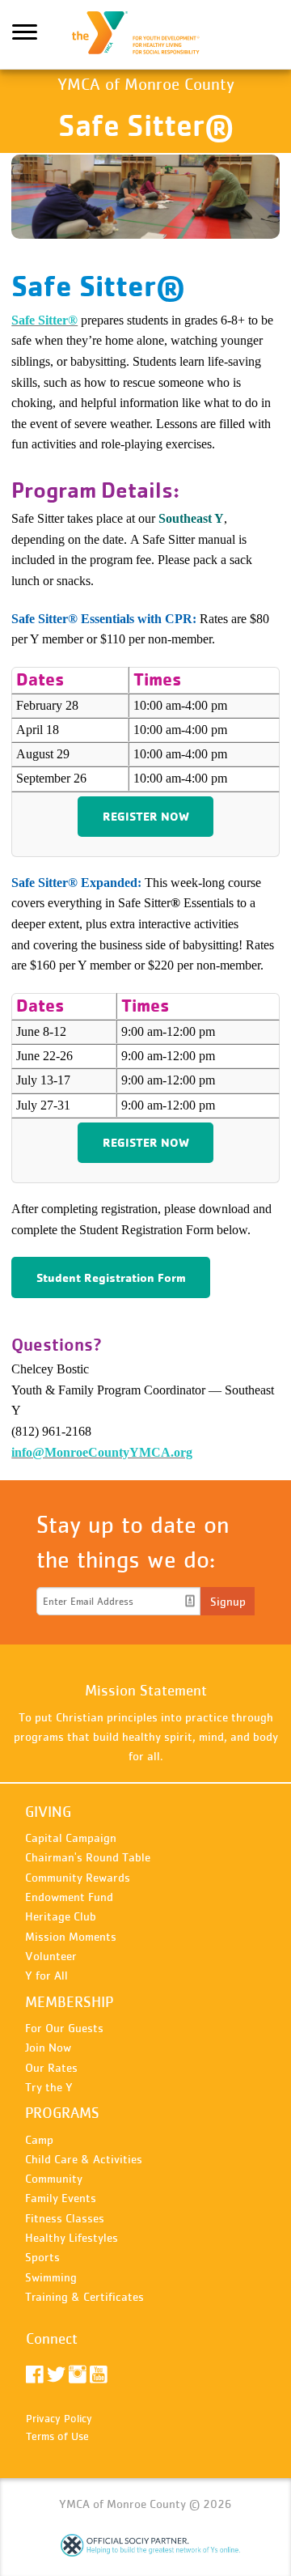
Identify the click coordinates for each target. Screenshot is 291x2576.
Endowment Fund (69, 1897)
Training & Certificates (84, 2296)
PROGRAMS (62, 2113)
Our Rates (51, 2067)
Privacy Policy (59, 2418)
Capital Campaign (71, 1838)
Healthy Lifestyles (72, 2237)
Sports (42, 2257)
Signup (228, 1601)
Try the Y (49, 2087)
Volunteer (51, 1956)
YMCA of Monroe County (145, 35)
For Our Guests (64, 2028)
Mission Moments (71, 1936)
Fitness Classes (65, 2218)
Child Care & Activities (84, 2159)
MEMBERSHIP (69, 2002)
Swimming (51, 2277)
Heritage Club (61, 1916)
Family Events (61, 2198)
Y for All (46, 1975)
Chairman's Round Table (88, 1857)
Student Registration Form (111, 1277)
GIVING (48, 1812)
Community (54, 2178)
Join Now (48, 2047)
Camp (39, 2139)
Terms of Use (57, 2436)
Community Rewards (78, 1877)
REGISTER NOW (146, 816)
